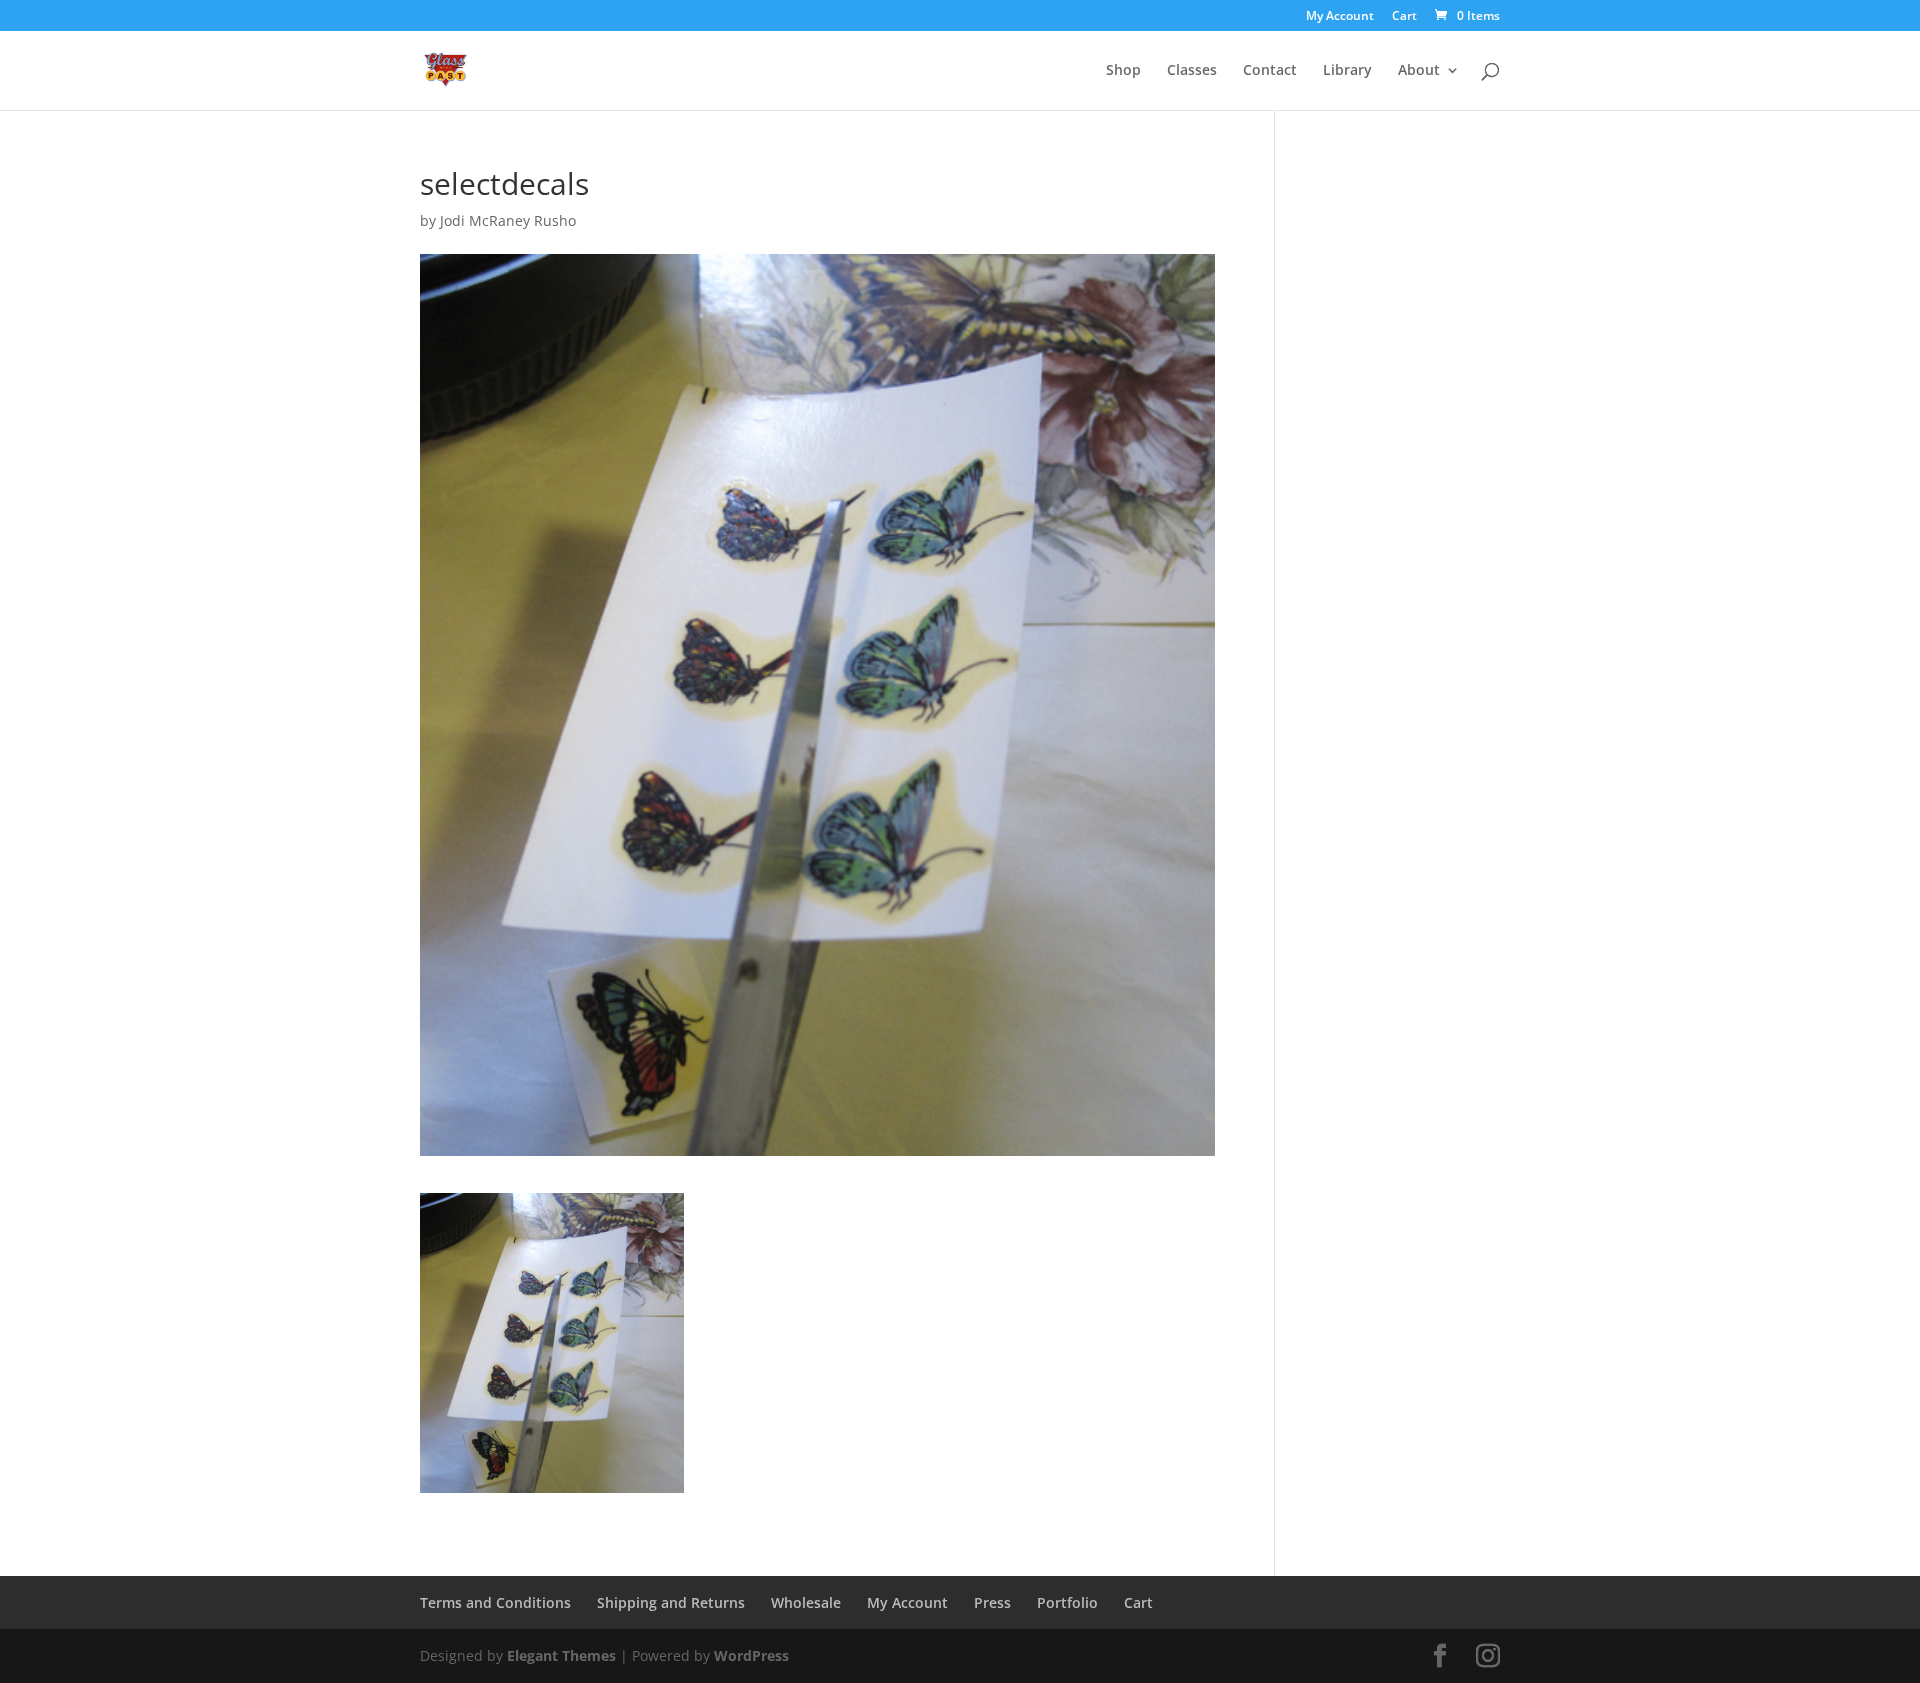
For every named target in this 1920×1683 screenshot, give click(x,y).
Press (992, 1602)
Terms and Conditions (495, 1602)
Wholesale (806, 1602)
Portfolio (1067, 1602)
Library (1347, 71)
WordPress (751, 1655)
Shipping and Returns (671, 1602)
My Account (1340, 17)
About (1419, 71)
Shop (1123, 71)
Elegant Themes (561, 1655)
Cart (1404, 17)
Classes (1192, 71)
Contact (1270, 71)
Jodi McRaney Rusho (508, 220)
